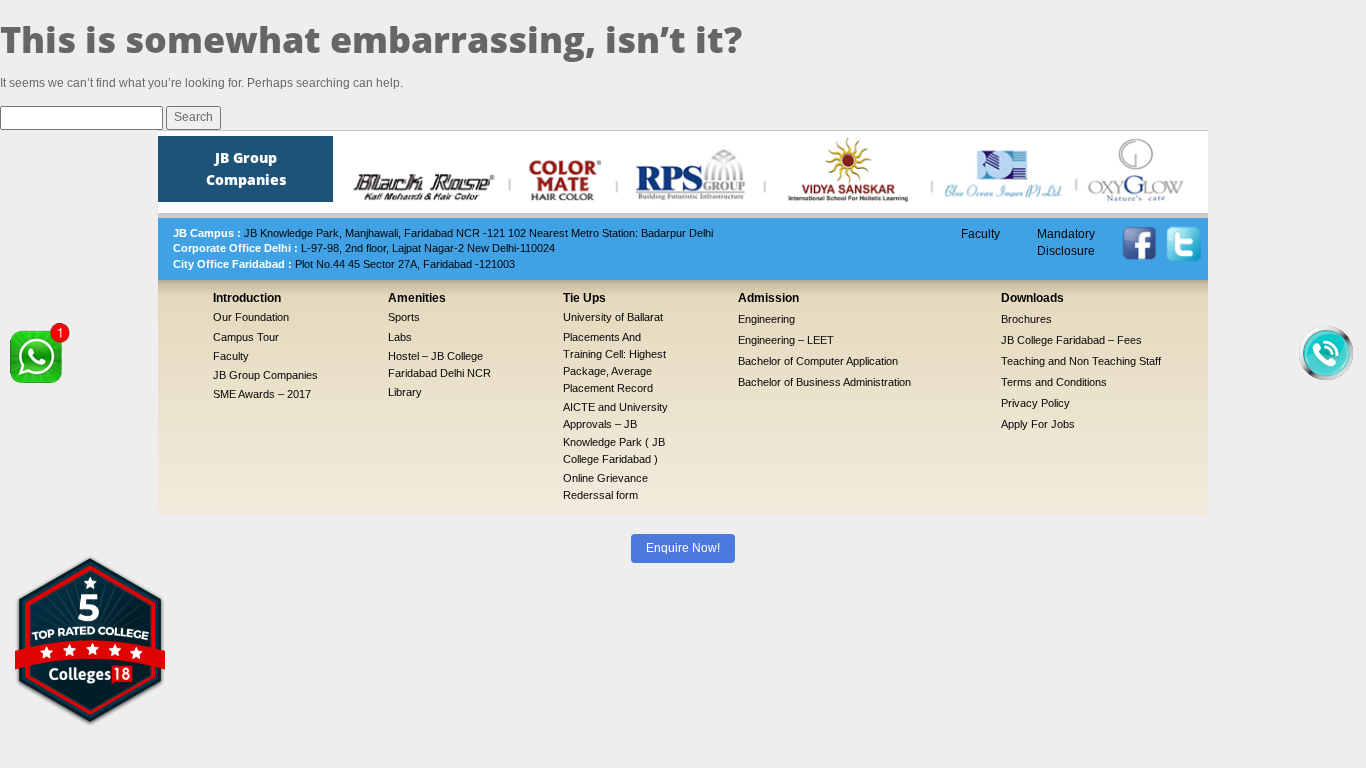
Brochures (1026, 319)
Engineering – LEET (786, 340)
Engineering (766, 319)
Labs (400, 337)
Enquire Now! (683, 548)
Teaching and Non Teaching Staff (1081, 361)
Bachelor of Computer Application (818, 361)
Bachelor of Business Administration (824, 382)
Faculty (980, 234)
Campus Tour (246, 337)
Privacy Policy (1035, 403)
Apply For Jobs (1038, 424)
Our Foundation (251, 317)
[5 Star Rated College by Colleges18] (90, 640)
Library (405, 392)
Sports (404, 317)
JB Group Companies (265, 375)
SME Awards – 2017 (262, 394)
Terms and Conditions (1054, 382)
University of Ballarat (613, 317)
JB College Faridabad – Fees (1071, 340)
